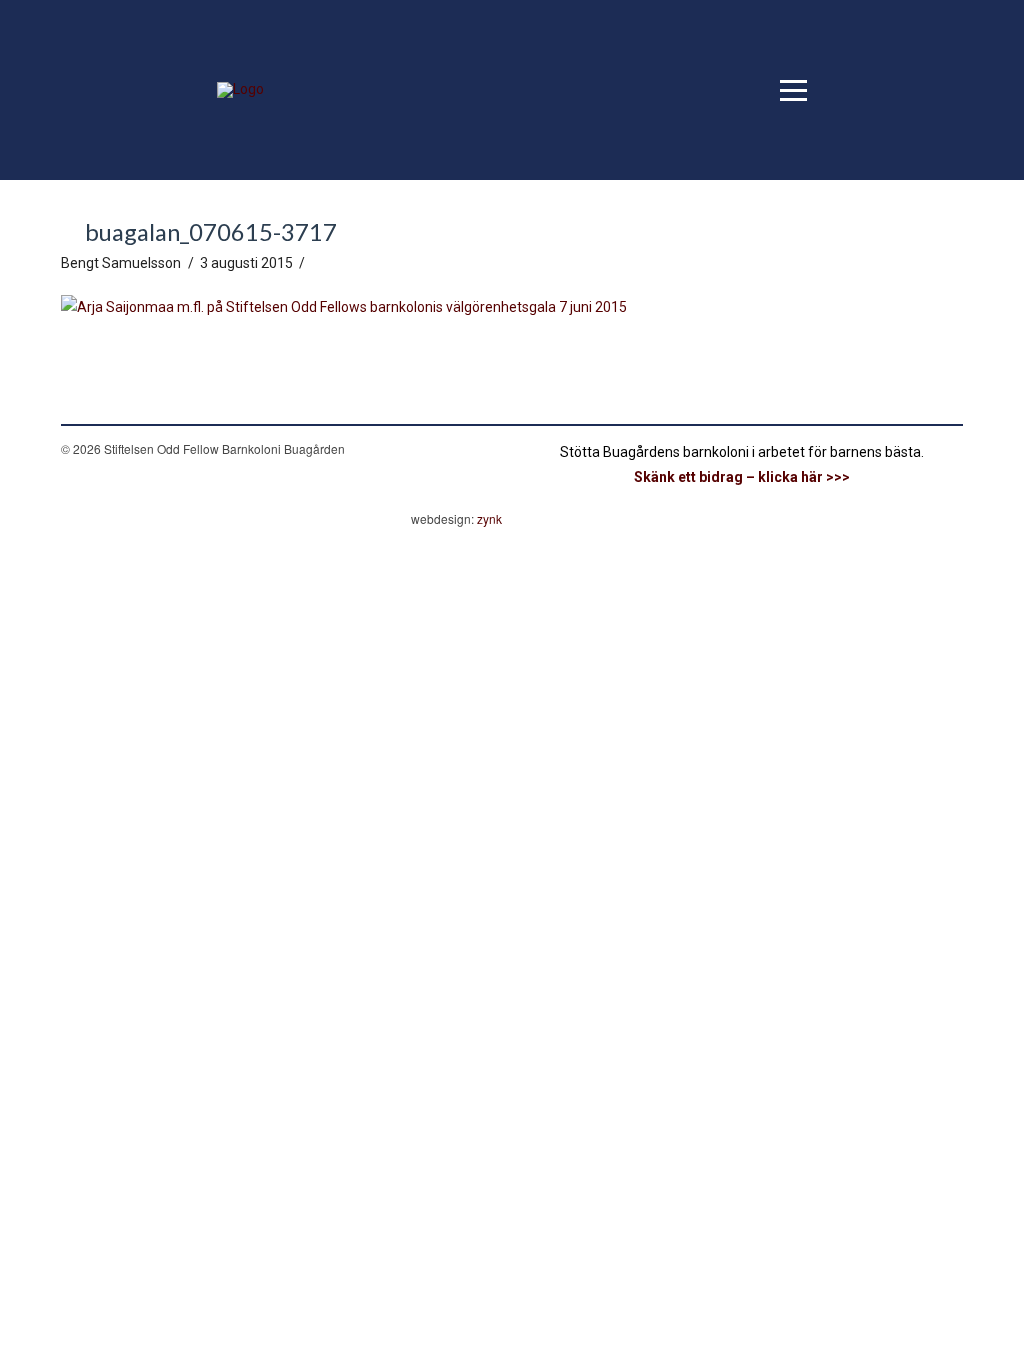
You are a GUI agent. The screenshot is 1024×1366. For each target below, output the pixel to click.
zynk (489, 518)
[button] (793, 90)
